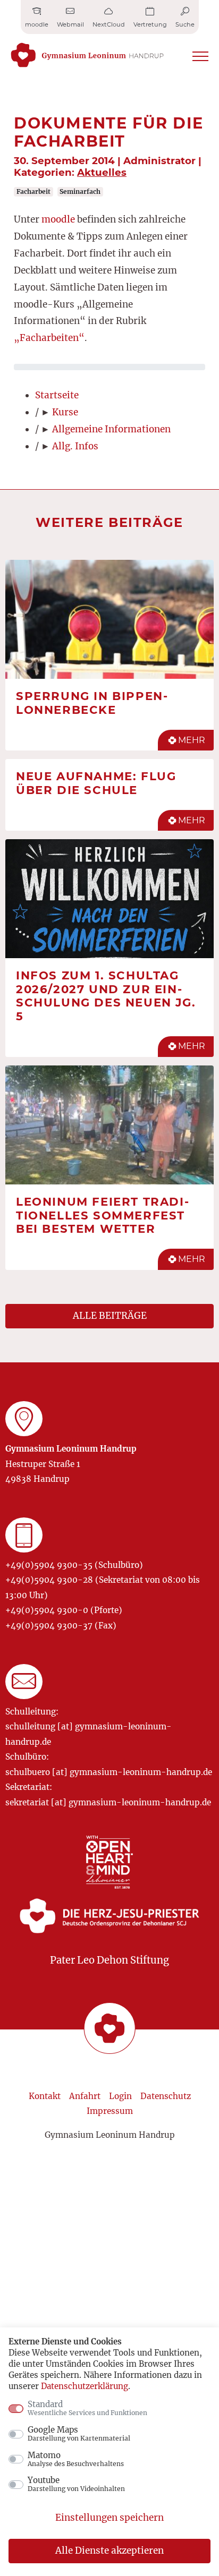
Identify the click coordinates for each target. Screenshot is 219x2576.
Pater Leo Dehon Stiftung (109, 1960)
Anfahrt (85, 2096)
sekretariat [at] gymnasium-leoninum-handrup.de (108, 1802)
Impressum (110, 2111)
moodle (57, 219)
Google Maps (79, 2434)
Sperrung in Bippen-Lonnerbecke (92, 703)
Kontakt (45, 2096)
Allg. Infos (75, 446)
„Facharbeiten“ (49, 338)
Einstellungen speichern (109, 2518)
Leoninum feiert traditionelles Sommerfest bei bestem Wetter (102, 1215)
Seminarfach (80, 191)
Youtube (76, 2484)
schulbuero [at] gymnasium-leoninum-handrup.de (109, 1772)
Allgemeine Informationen (111, 429)
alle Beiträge (110, 1316)
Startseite (57, 395)
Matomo (76, 2459)
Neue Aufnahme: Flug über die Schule (96, 783)
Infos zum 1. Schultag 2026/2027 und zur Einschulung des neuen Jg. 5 (106, 996)
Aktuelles (102, 172)
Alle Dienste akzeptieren (109, 2551)
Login (120, 2096)
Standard (87, 2408)
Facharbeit (33, 191)
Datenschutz (166, 2096)
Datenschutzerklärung (85, 2386)
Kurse (65, 412)
